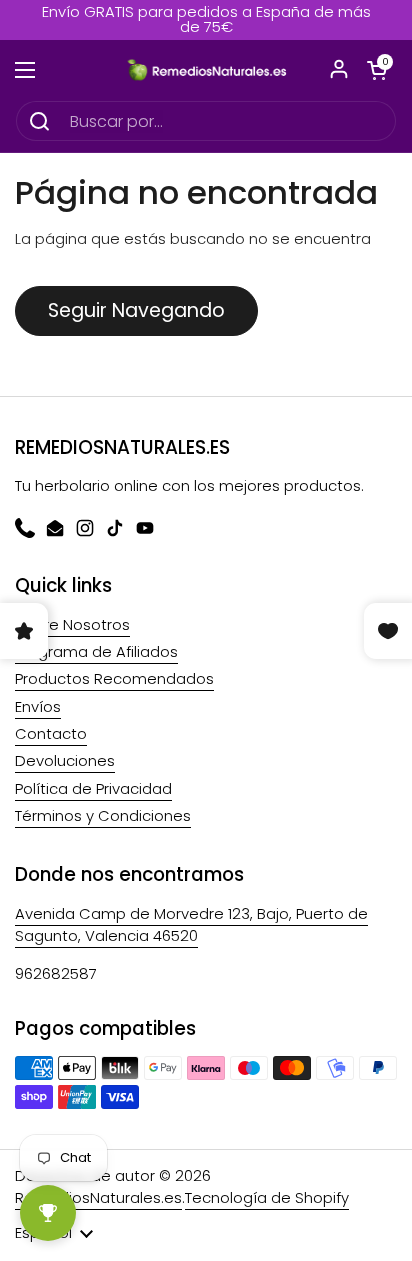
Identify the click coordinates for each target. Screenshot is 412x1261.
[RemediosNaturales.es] (206, 70)
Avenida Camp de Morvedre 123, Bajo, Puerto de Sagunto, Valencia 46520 (191, 924)
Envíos (38, 706)
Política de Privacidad (93, 788)
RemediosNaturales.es (98, 1197)
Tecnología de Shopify (267, 1197)
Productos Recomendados (114, 678)
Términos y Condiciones (103, 815)
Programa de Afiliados (96, 651)
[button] (377, 70)
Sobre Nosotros (72, 624)
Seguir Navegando (136, 310)
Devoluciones (65, 760)
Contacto (51, 733)
